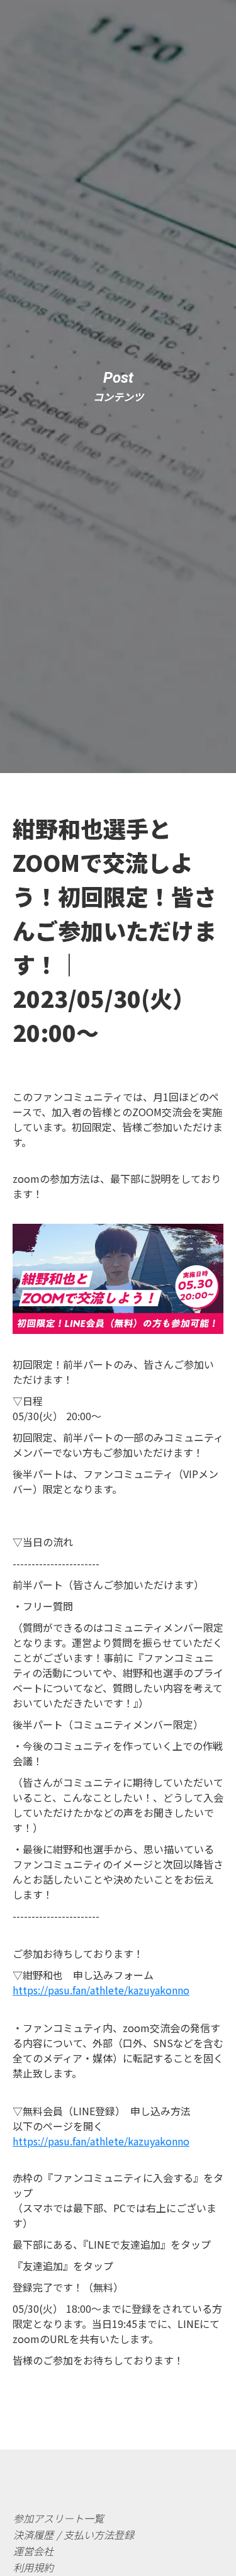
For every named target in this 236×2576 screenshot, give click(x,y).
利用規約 (33, 2567)
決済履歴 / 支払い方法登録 (74, 2534)
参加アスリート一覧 (59, 2518)
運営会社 (33, 2551)
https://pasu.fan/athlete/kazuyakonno (101, 1990)
